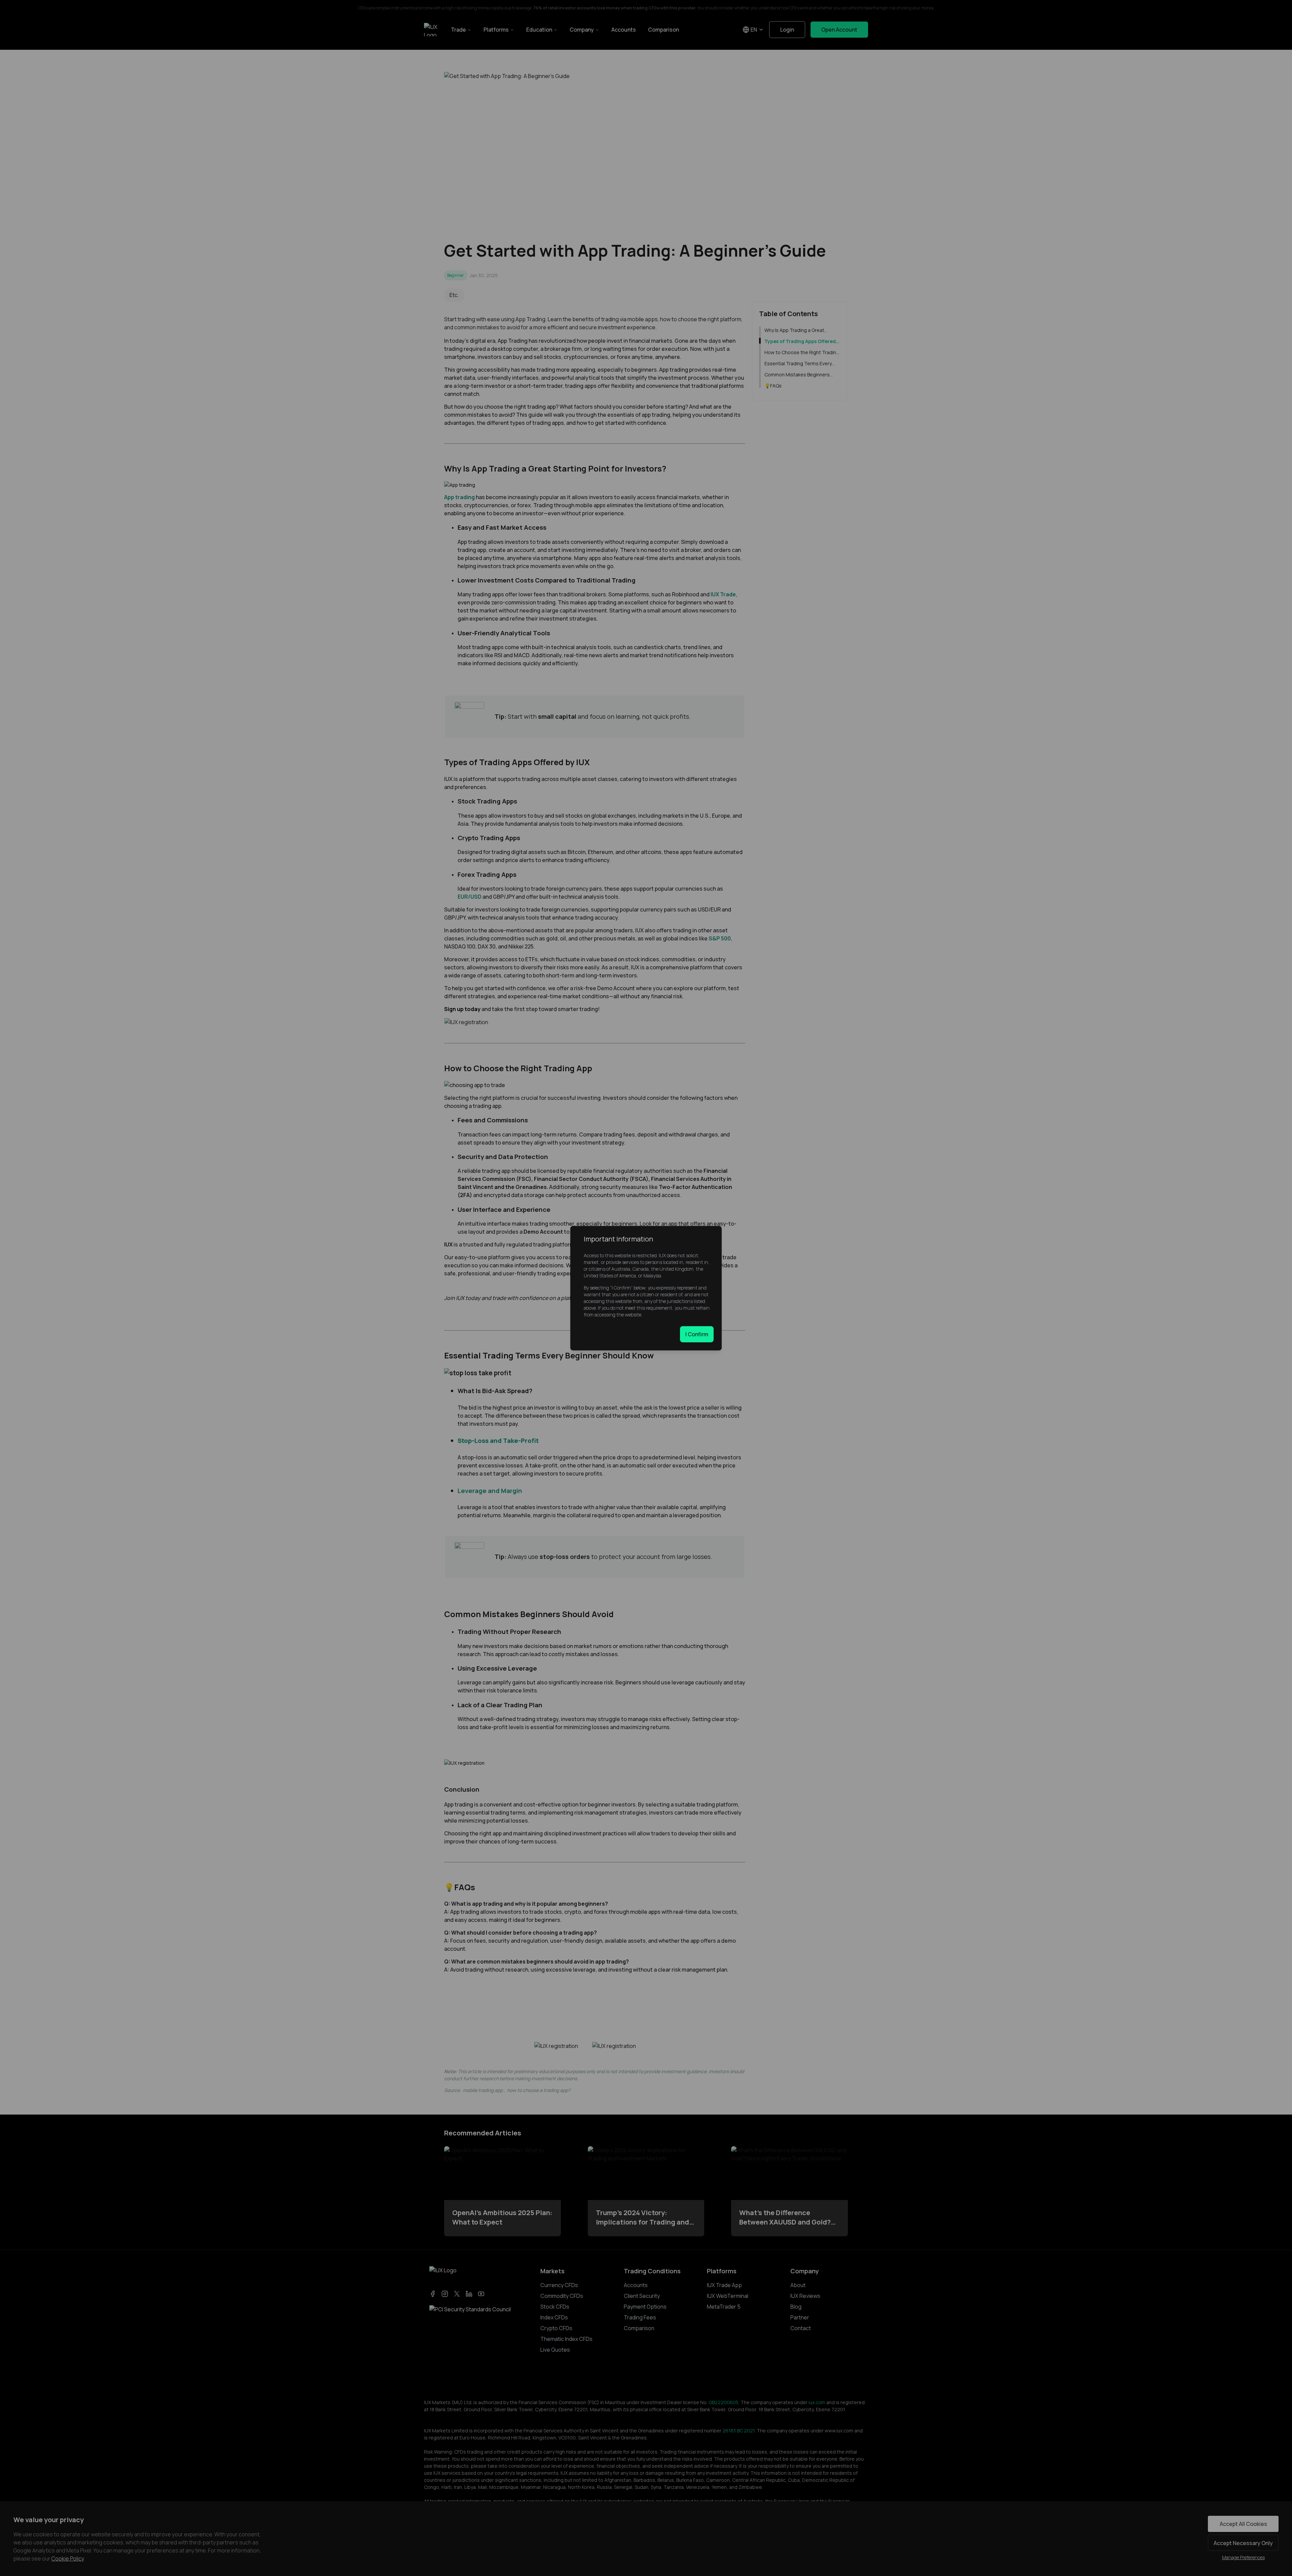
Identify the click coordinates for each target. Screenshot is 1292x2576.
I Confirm (697, 1334)
